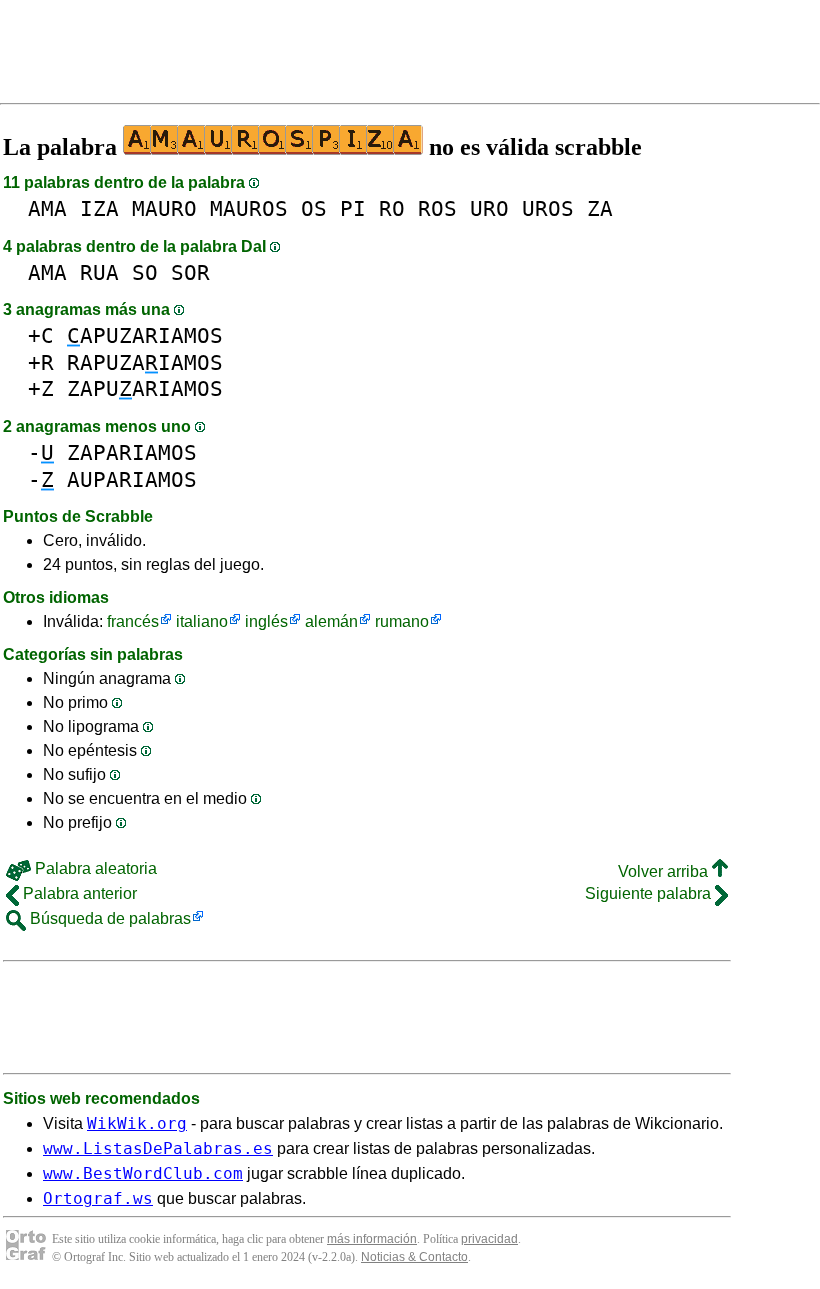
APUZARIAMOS (145, 335)
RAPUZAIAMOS (145, 362)
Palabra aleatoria (94, 868)
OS (314, 208)
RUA (99, 272)
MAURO (164, 208)
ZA (600, 208)
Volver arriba (665, 871)
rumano (402, 621)
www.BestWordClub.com (143, 1173)
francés (133, 621)
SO (145, 272)
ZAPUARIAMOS (145, 388)
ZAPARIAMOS (132, 452)
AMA (47, 208)
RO (392, 208)
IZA (99, 208)
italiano (202, 621)
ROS (437, 208)
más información (372, 1239)
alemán (331, 621)
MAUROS (249, 208)
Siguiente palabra (650, 893)
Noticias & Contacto (414, 1257)
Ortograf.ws (98, 1198)
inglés (266, 621)
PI (353, 208)
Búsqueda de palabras (108, 918)
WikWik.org (137, 1123)
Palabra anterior (78, 893)
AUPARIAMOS (132, 479)
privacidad (489, 1239)
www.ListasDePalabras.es (158, 1148)
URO (489, 208)
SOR (190, 272)
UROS (548, 208)
